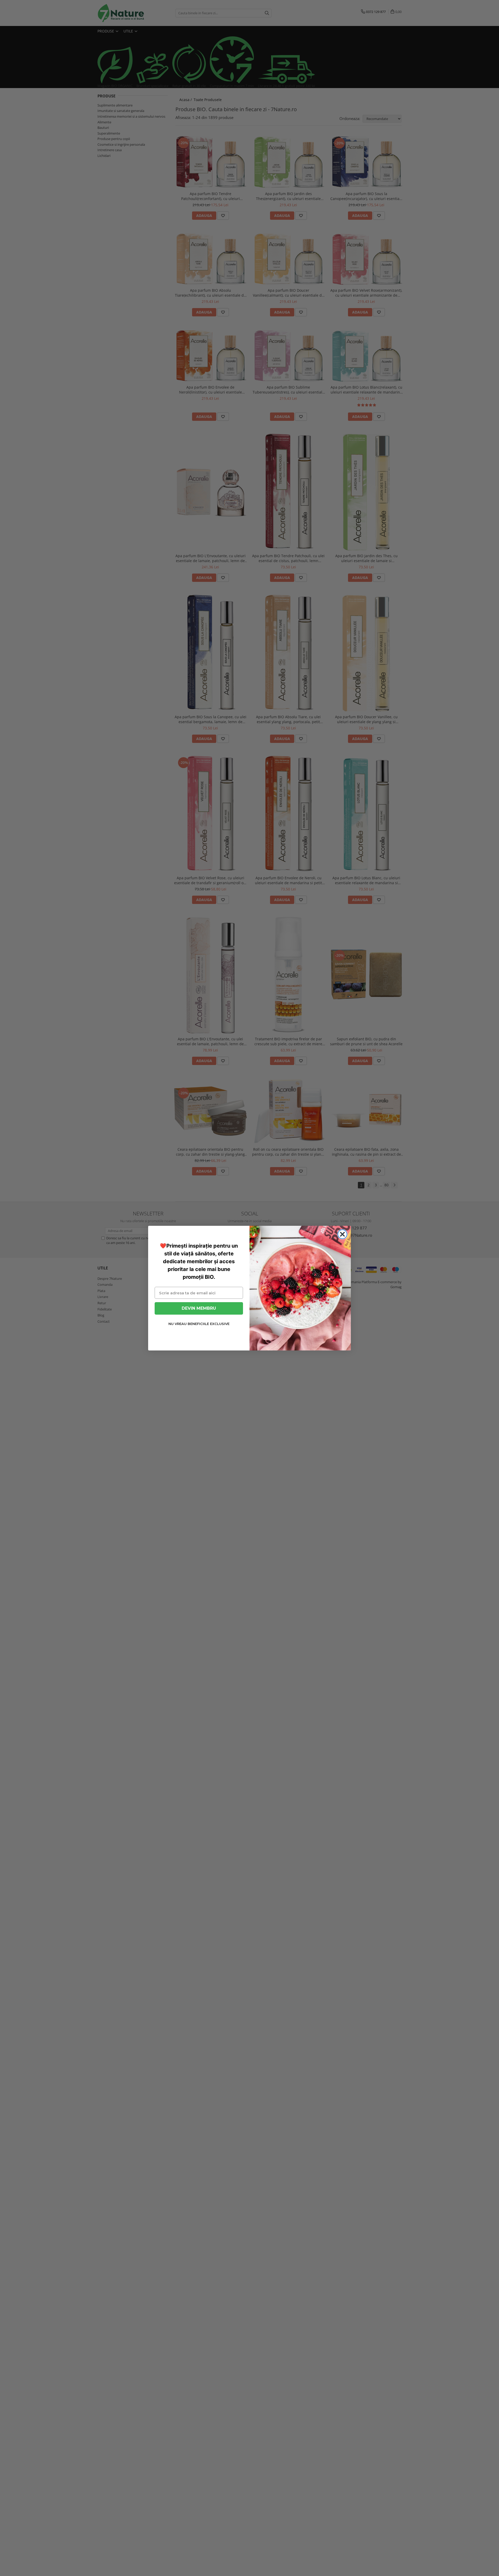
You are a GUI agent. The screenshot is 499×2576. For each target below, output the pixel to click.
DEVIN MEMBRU (199, 1308)
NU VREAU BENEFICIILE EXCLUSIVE (199, 1324)
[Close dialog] (342, 1234)
